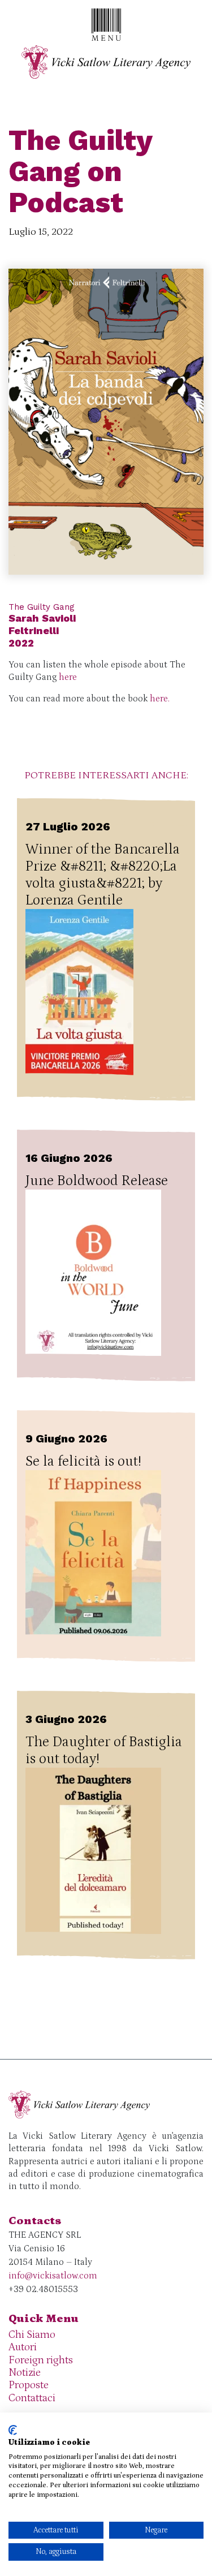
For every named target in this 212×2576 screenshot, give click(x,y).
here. (161, 699)
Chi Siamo (32, 2335)
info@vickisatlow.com (53, 2276)
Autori (23, 2347)
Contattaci (32, 2398)
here (68, 677)
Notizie (25, 2373)
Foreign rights (41, 2360)
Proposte (29, 2385)
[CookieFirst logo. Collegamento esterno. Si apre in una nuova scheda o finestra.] (13, 2430)
